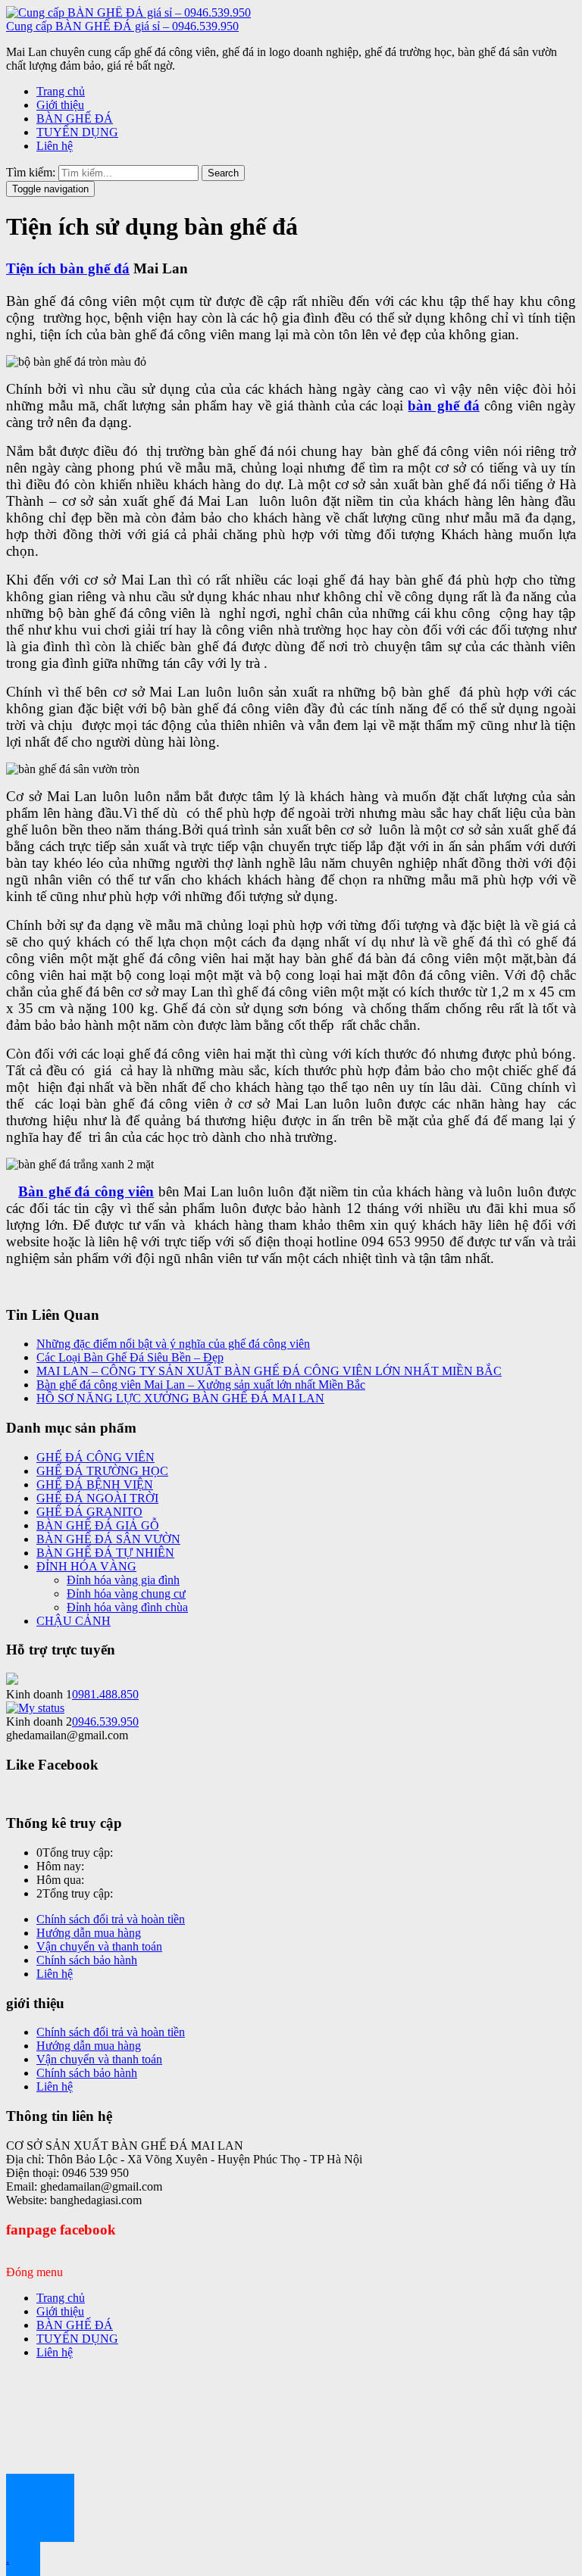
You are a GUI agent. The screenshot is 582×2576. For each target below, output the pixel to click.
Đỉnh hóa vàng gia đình (123, 1580)
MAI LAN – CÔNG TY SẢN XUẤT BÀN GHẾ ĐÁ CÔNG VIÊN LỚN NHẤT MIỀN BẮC (269, 1371)
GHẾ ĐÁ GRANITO (89, 1512)
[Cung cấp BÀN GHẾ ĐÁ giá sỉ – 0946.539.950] (128, 12)
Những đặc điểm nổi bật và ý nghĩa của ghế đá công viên (173, 1344)
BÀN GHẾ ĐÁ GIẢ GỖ (98, 1525)
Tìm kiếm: (31, 172)
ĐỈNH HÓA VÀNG (86, 1566)
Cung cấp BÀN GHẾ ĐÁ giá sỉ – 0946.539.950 (122, 26)
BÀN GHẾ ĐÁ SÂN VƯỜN (108, 1539)
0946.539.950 (105, 1721)
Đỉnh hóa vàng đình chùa (127, 1607)
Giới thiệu (60, 105)
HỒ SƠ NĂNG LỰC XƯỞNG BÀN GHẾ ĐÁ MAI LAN (180, 1398)
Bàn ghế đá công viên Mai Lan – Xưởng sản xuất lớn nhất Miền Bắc (201, 1385)
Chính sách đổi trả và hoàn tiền (111, 1919)
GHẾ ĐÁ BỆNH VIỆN (95, 1484)
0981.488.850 (105, 1694)
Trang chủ (61, 91)
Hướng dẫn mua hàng (89, 1933)
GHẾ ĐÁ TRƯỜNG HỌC (102, 1471)
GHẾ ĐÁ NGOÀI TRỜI (97, 1498)
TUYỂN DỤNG (77, 132)
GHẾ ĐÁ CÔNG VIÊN (95, 1457)
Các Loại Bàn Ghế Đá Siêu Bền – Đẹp (130, 1357)
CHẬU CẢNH (74, 1621)
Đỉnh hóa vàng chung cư (126, 1594)
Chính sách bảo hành (87, 1960)
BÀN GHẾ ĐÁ (75, 119)
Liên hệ (55, 146)
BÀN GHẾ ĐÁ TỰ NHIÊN (105, 1553)
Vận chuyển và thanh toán (99, 1946)
